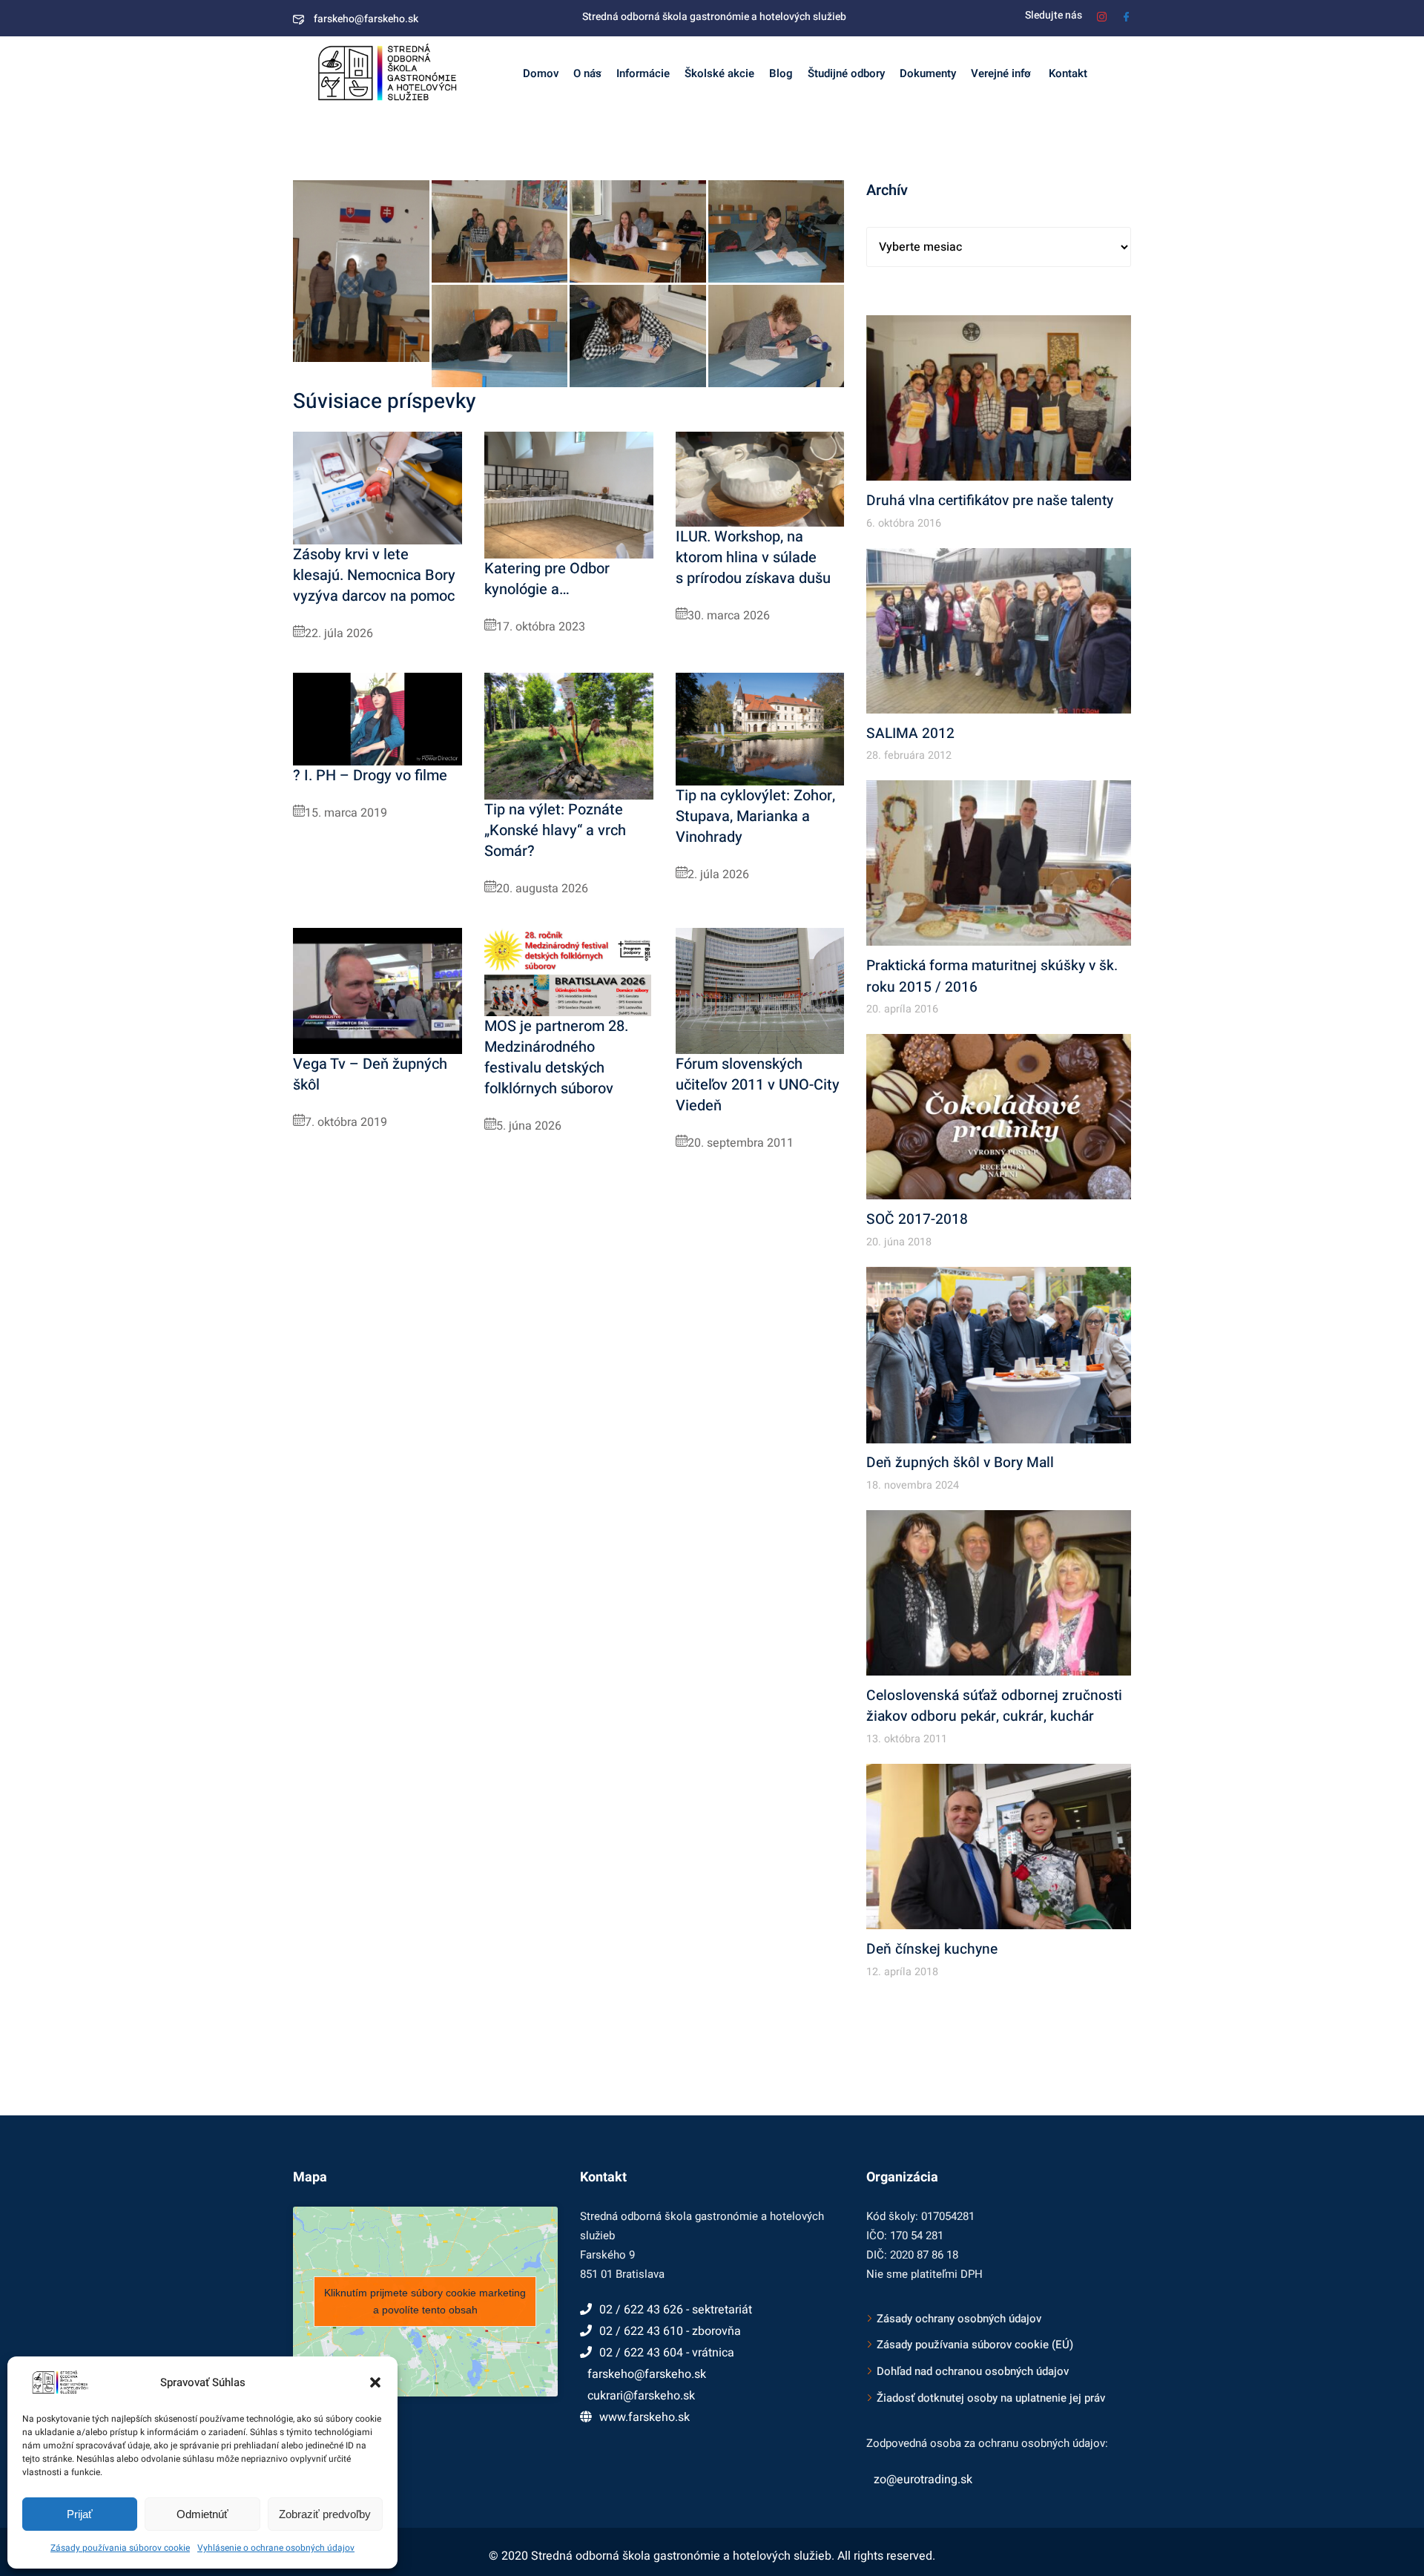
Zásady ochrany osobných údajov (959, 2319)
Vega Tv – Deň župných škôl (370, 1074)
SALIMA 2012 (910, 734)
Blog (781, 73)
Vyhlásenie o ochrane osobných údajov (276, 2548)
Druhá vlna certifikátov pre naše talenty (990, 501)
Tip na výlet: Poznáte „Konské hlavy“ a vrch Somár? (555, 830)
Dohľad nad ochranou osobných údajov (973, 2371)
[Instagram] (1102, 15)
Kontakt (1067, 73)
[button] (375, 2382)
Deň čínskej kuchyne (932, 1949)
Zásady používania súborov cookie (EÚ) (975, 2345)
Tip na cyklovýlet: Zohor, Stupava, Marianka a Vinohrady (755, 816)
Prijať (80, 2514)
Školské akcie (719, 73)
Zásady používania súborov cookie (120, 2548)
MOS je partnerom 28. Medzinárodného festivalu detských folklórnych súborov (556, 1057)
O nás (587, 73)
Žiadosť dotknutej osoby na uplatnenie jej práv (991, 2398)
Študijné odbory (846, 73)
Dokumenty (928, 73)
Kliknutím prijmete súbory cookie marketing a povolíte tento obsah (425, 2301)
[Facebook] (1126, 15)
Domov (541, 73)
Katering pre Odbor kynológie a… (547, 579)
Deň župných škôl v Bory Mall (960, 1463)
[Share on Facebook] (409, 347)
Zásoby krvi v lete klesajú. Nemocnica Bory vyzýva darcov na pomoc (374, 575)
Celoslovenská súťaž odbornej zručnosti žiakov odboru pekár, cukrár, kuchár (994, 1706)
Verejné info (1001, 73)
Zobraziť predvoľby (325, 2514)
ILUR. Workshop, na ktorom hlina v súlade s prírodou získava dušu (753, 557)
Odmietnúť (202, 2514)
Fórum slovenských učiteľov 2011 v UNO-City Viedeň (758, 1085)
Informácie (643, 73)
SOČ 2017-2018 (917, 1219)
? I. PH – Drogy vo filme (370, 775)
